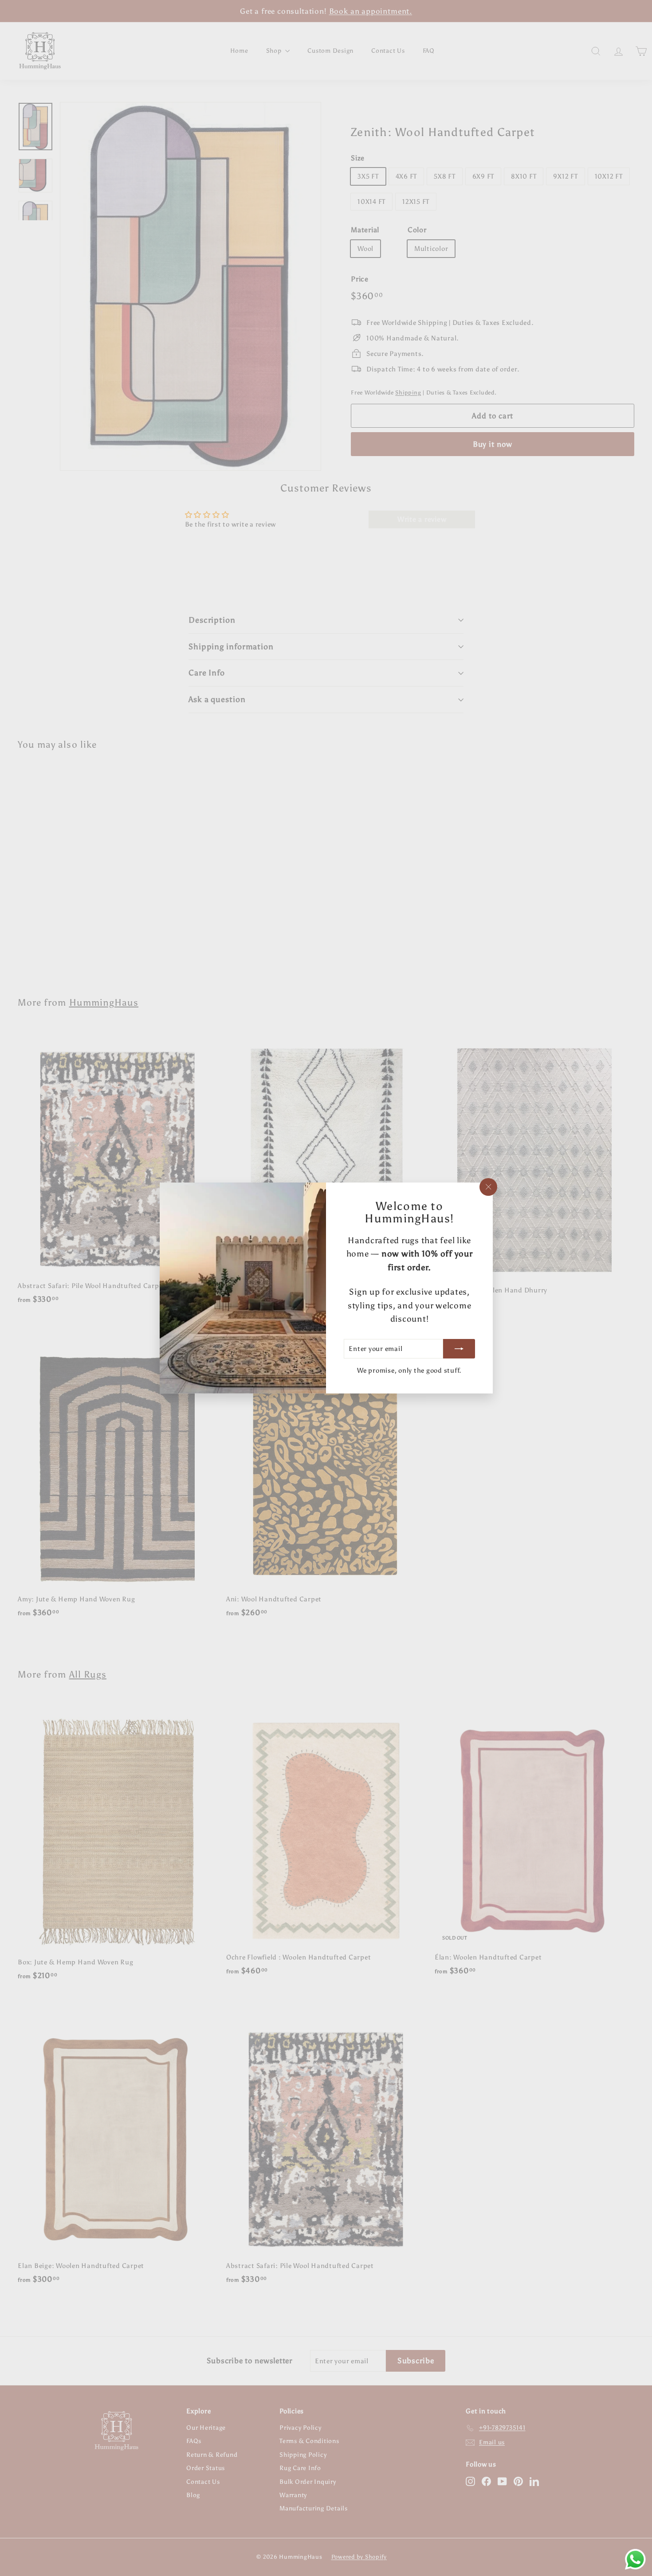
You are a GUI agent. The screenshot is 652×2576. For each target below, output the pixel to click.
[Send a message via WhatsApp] (635, 2559)
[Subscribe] (459, 1349)
